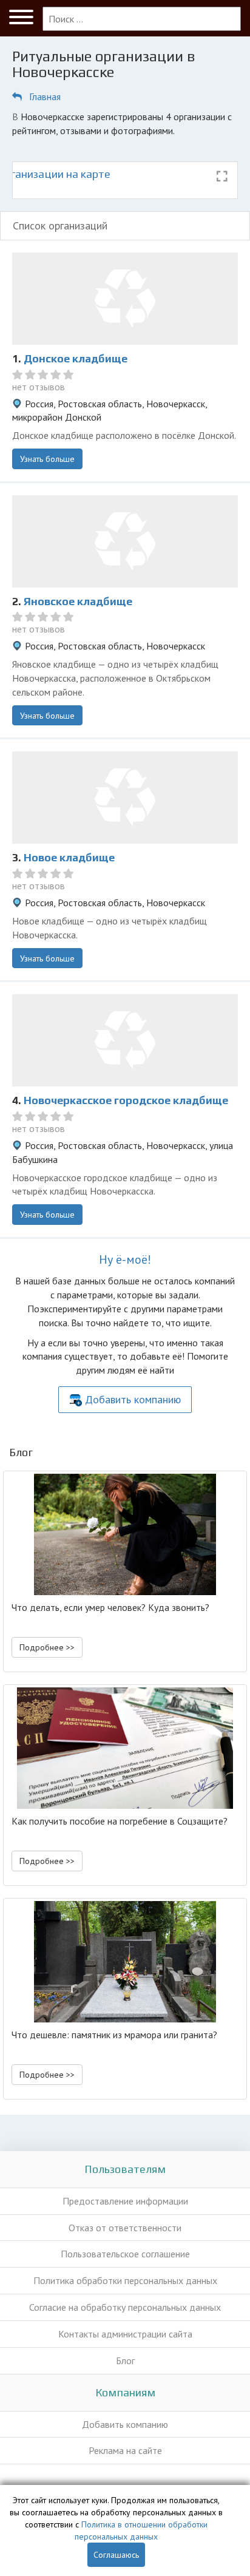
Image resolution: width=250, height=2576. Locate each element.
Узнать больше (47, 459)
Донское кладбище (76, 358)
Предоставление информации (125, 2201)
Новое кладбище (69, 857)
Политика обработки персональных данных (125, 2280)
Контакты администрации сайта (125, 2334)
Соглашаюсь (116, 2555)
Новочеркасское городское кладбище (126, 1100)
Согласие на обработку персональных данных (125, 2307)
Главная (45, 97)
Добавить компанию (133, 1399)
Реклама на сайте (125, 2450)
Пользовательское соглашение (125, 2254)
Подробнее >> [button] (47, 1647)
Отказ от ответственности (125, 2228)
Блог (125, 2361)
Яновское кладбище (78, 601)
